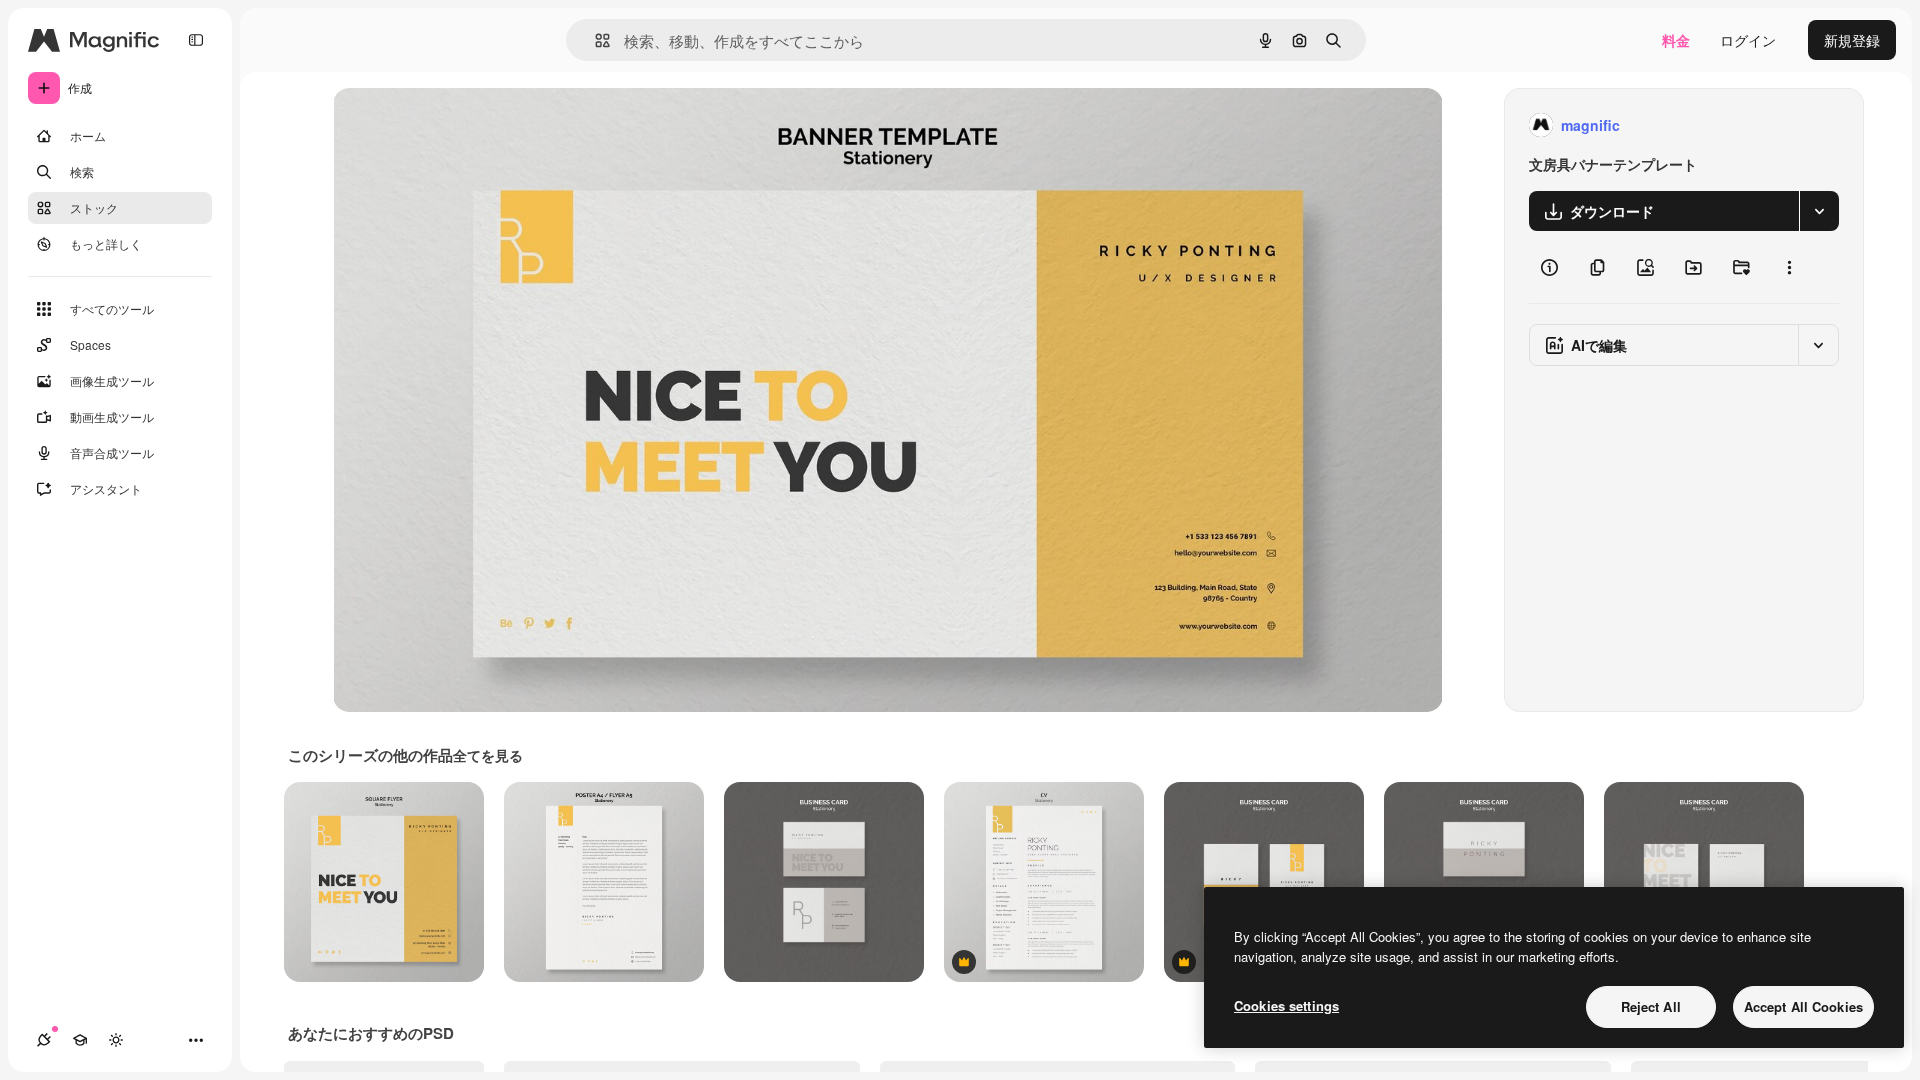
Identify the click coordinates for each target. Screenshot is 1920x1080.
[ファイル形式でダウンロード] (1819, 211)
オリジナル (470, 125)
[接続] (44, 1040)
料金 (1676, 40)
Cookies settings (1286, 1005)
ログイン (1748, 40)
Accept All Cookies (1803, 1006)
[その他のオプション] (1789, 267)
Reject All (1651, 1006)
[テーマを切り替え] (116, 1040)
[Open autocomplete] (594, 40)
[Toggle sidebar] (196, 40)
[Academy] (80, 1040)
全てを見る (488, 755)
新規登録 (1852, 40)
